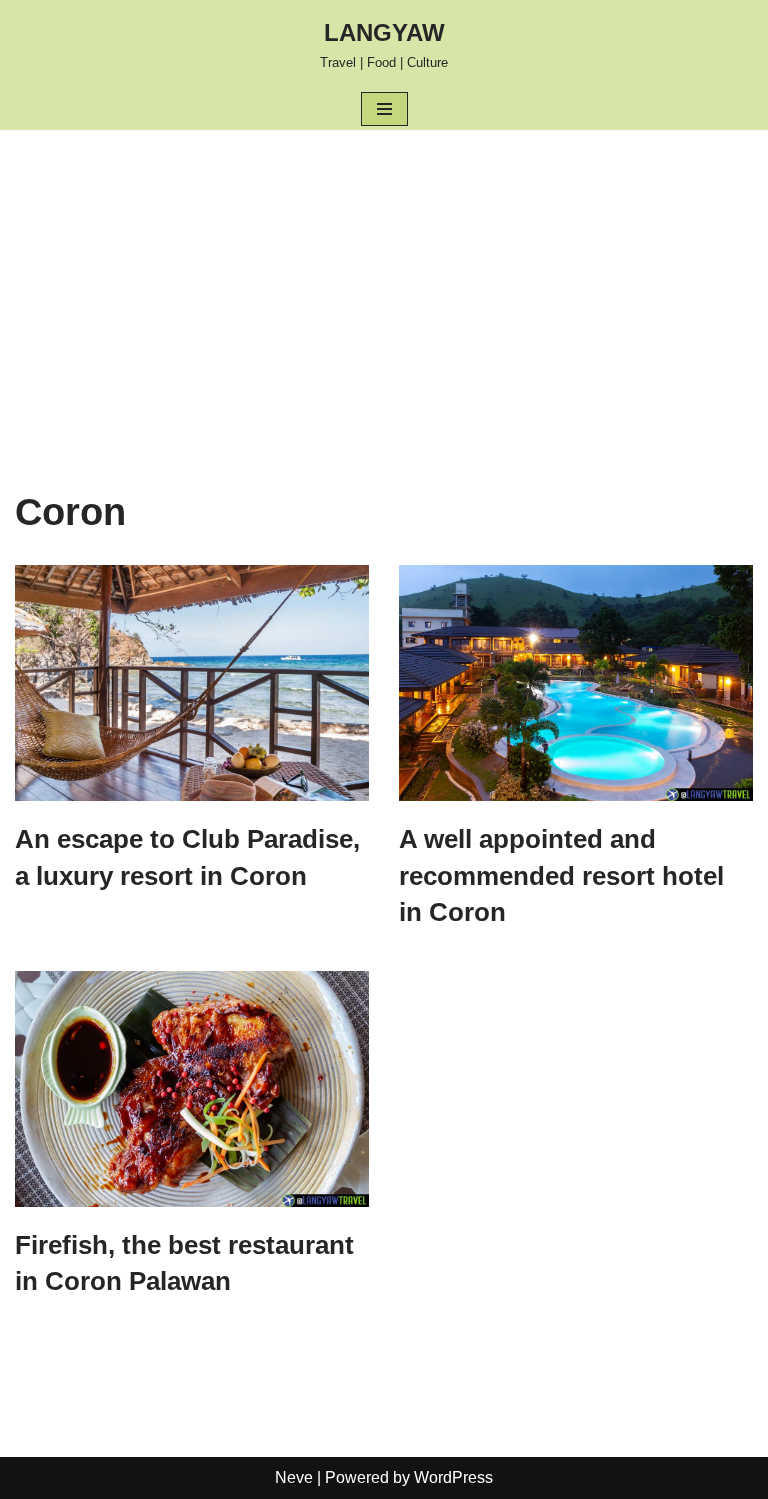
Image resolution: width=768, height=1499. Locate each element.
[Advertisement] (384, 280)
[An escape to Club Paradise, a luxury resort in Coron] (192, 683)
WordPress (453, 1477)
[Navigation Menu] (384, 109)
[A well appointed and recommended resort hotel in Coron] (576, 683)
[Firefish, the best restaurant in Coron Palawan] (192, 1089)
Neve (294, 1477)
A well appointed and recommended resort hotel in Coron (561, 875)
